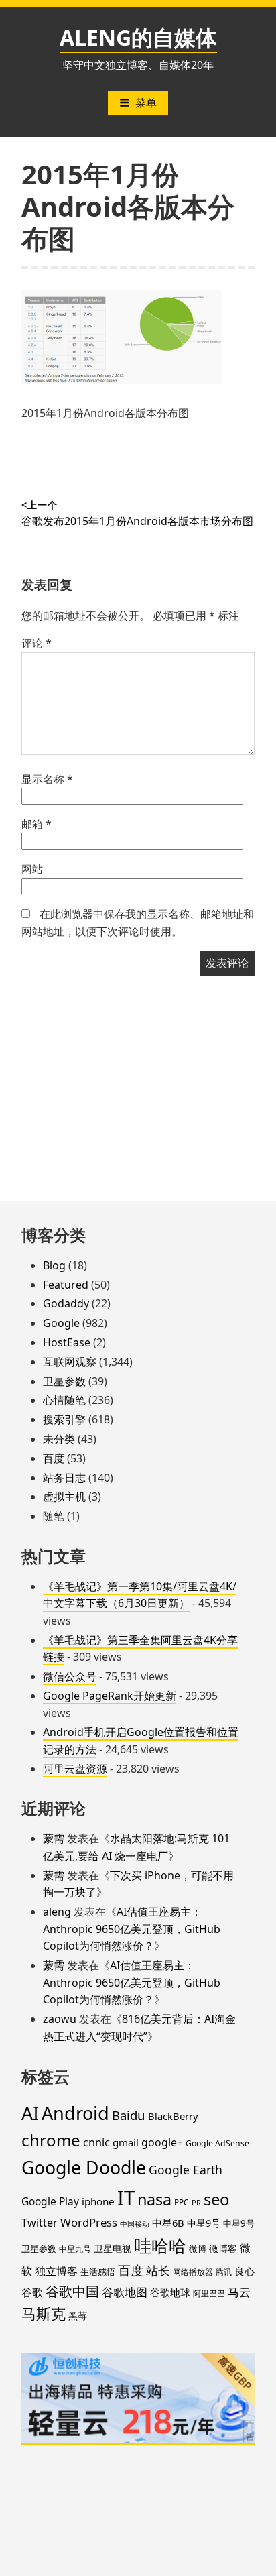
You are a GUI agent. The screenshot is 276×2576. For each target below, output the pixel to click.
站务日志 (64, 1478)
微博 (198, 2249)
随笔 (54, 1516)
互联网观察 (70, 1362)
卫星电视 (113, 2248)
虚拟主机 (64, 1497)
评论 (37, 643)
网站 (32, 869)
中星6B (168, 2223)
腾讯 (224, 2272)
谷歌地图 (125, 2292)
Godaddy (66, 1303)
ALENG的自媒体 (138, 37)
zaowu (60, 2019)
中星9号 (204, 2223)
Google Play (50, 2201)
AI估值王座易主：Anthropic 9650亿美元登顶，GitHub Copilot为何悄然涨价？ (132, 1929)
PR (196, 2202)
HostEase (67, 1342)
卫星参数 (64, 1381)
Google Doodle (84, 2167)
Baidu (129, 2115)
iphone (98, 2201)
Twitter (40, 2223)
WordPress (89, 2222)
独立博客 (56, 2271)
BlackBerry (173, 2116)
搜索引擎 (64, 1419)
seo (216, 2199)
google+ (162, 2142)
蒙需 (54, 1838)
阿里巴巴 (209, 2293)
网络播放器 (193, 2272)
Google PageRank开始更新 (110, 1696)
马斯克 (44, 2314)
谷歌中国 (72, 2291)
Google (61, 1323)
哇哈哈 (160, 2245)
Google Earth (186, 2170)
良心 (245, 2271)
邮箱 (37, 824)
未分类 (59, 1439)
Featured (66, 1285)
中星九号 (75, 2249)
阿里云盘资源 (75, 1769)
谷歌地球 (170, 2292)
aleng (57, 1912)
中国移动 (135, 2224)
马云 (239, 2292)
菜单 (146, 103)
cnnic (96, 2142)
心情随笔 (64, 1400)
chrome (51, 2140)
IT (126, 2198)
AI (30, 2113)
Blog (54, 1265)
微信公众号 (70, 1676)
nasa (154, 2199)
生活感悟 (98, 2272)
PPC (182, 2202)
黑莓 (78, 2316)
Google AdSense (217, 2143)
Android (75, 2113)
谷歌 (32, 2292)
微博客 (223, 2248)
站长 (158, 2270)
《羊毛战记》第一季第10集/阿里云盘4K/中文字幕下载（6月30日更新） (140, 1595)
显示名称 (47, 779)
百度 (54, 1458)
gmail (126, 2142)
